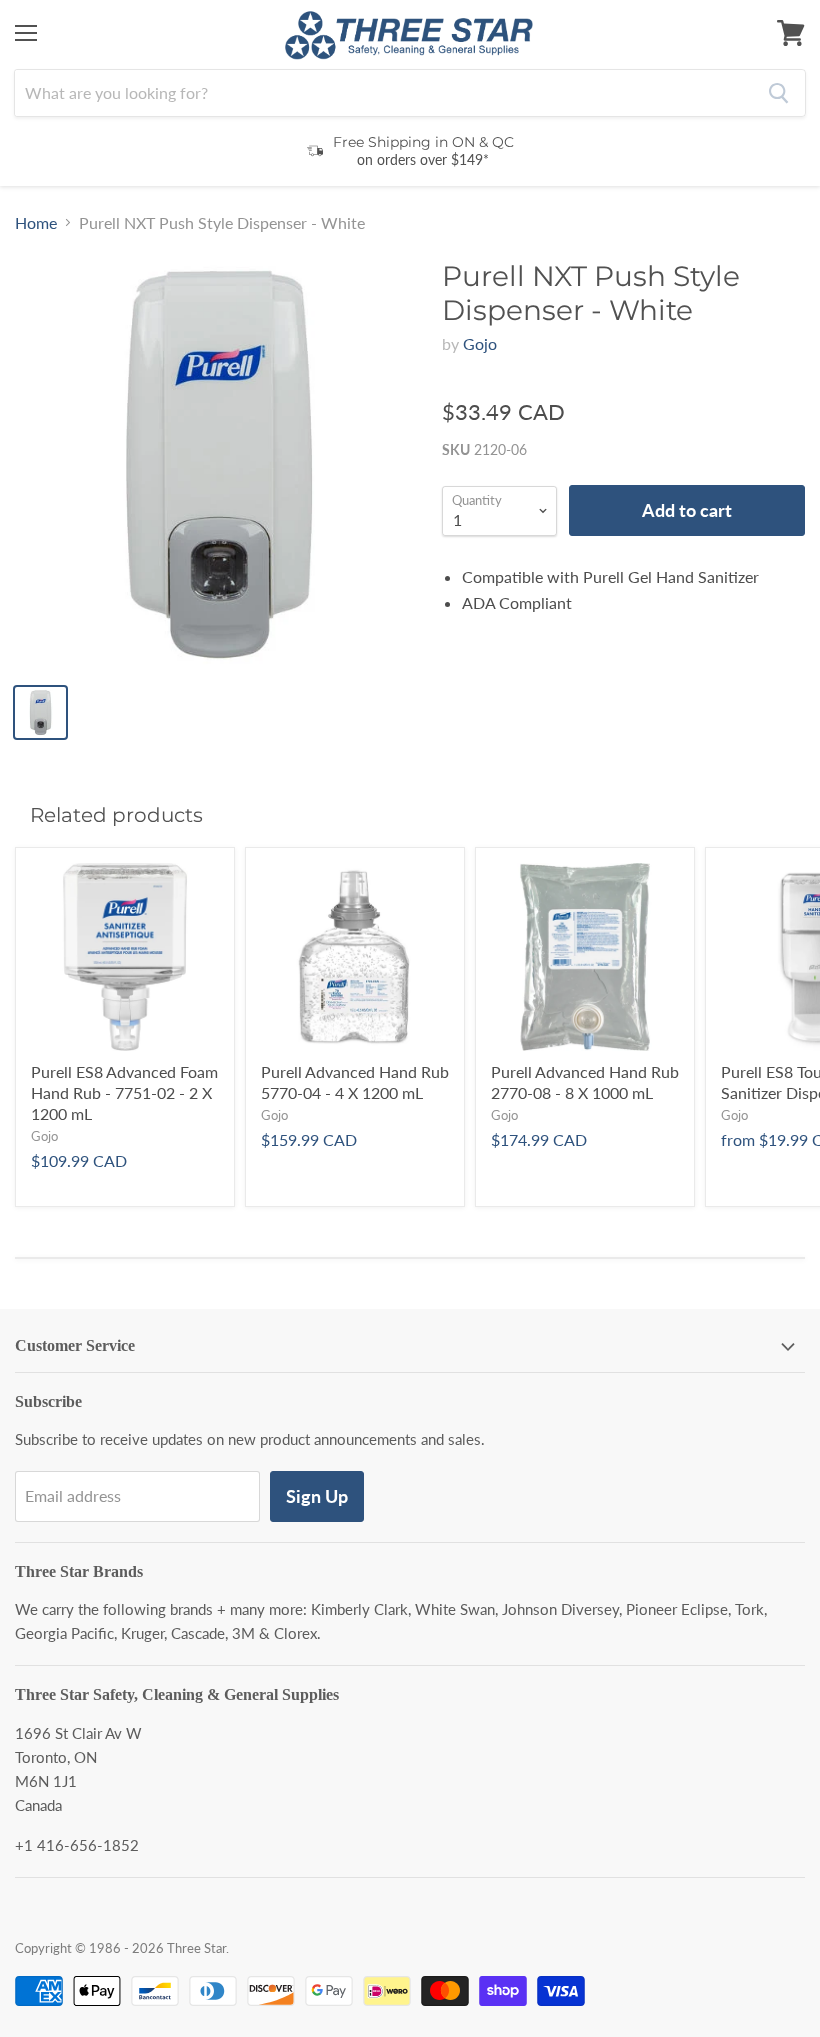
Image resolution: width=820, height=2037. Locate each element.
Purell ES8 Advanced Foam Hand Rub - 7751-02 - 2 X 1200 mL (124, 1092)
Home (36, 223)
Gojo (480, 343)
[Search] (778, 93)
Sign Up (317, 1496)
